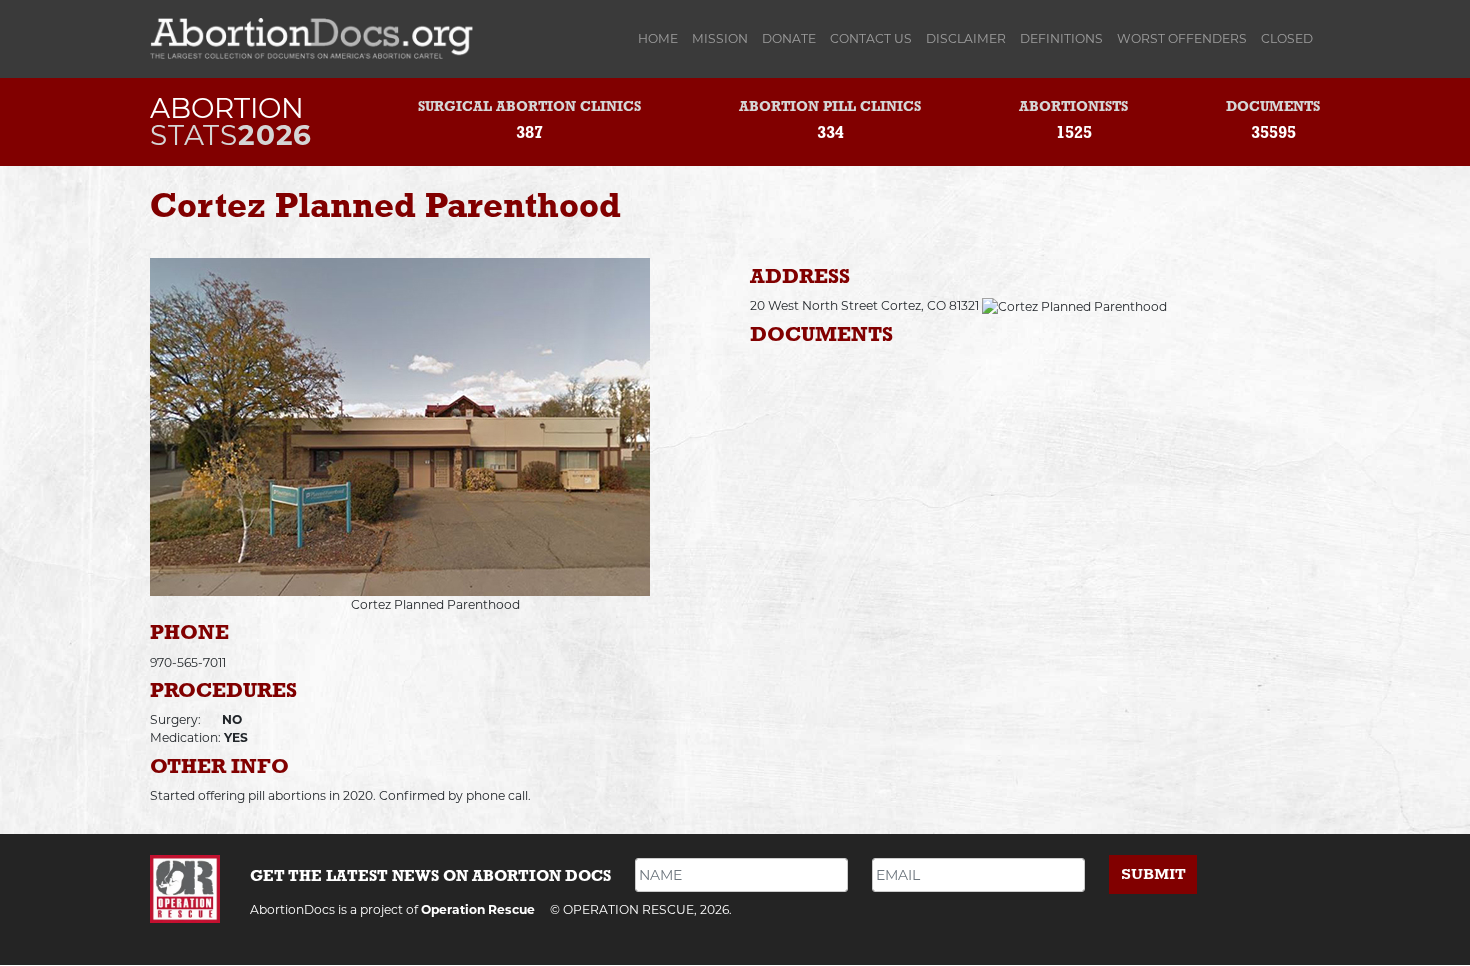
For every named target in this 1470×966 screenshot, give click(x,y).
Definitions (1061, 38)
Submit (1153, 874)
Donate (789, 38)
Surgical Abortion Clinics (529, 107)
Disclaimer (966, 38)
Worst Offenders (1182, 38)
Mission (720, 38)
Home (661, 38)
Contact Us (871, 38)
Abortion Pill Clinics (830, 107)
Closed (1287, 38)
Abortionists (1073, 107)
